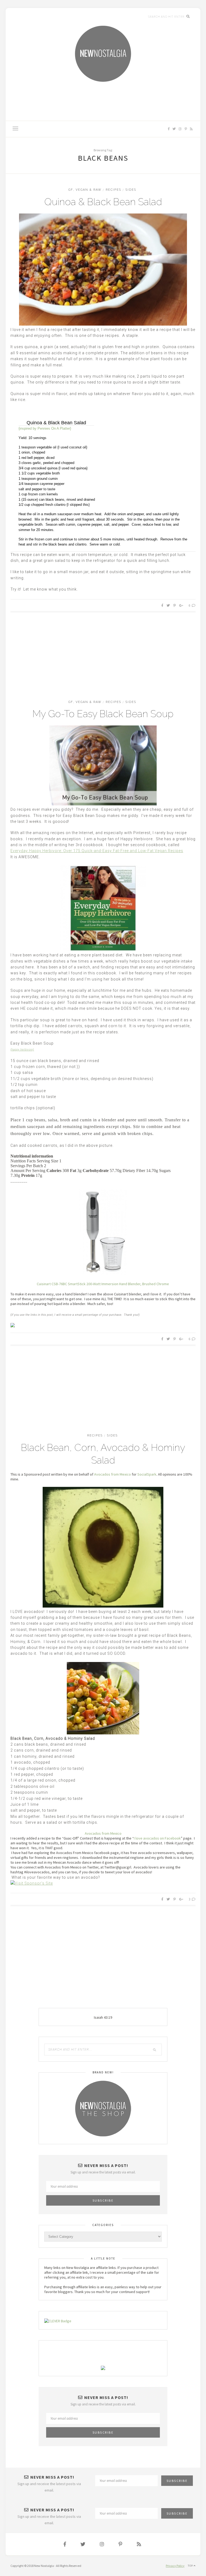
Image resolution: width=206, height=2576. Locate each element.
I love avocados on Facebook (157, 1838)
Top (193, 2563)
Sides (131, 190)
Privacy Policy (175, 2566)
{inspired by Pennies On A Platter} (45, 428)
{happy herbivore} (22, 1050)
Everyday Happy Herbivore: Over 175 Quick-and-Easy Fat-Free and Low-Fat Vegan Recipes (97, 851)
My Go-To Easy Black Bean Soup (103, 714)
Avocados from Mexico (113, 1474)
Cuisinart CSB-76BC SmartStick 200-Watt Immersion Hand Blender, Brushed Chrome (103, 1284)
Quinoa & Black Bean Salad (103, 202)
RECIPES (113, 190)
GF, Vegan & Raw (85, 190)
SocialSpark (147, 1474)
